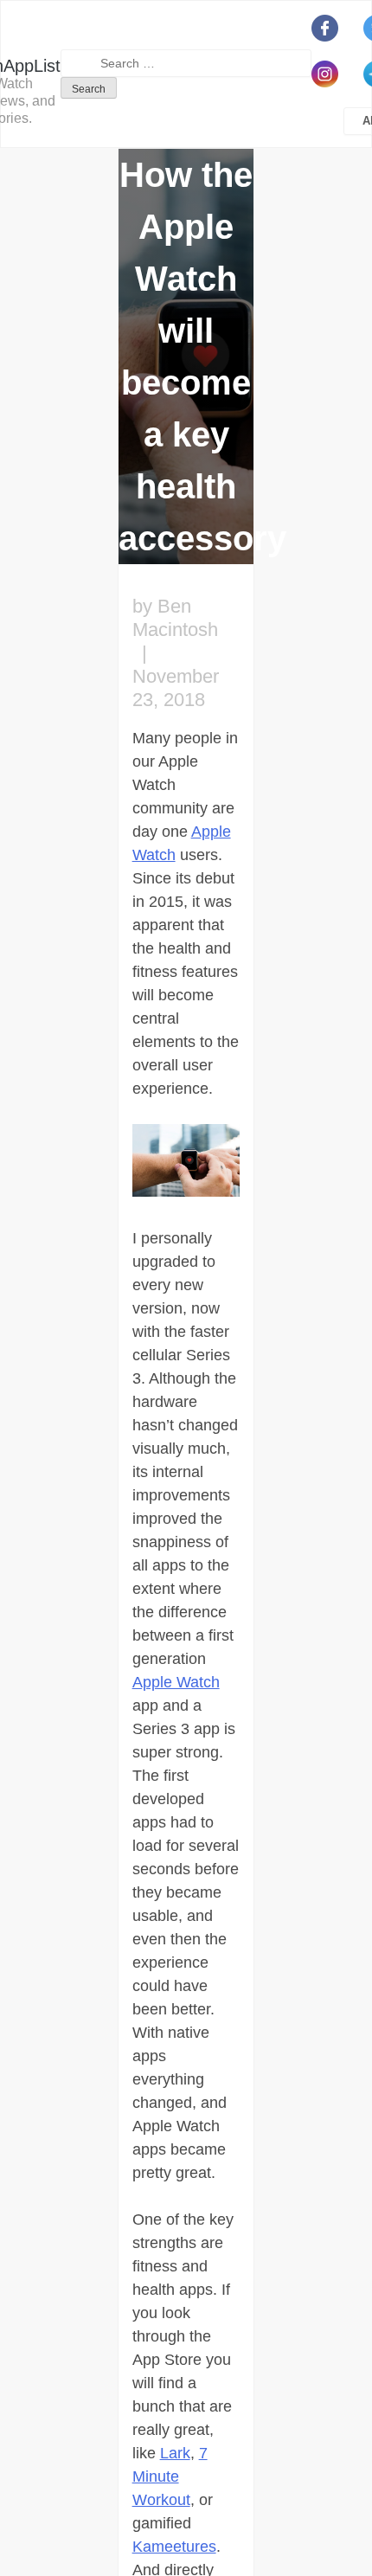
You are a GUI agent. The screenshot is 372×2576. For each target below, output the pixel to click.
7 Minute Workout (170, 2476)
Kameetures (174, 2547)
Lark (175, 2453)
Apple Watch (176, 1682)
